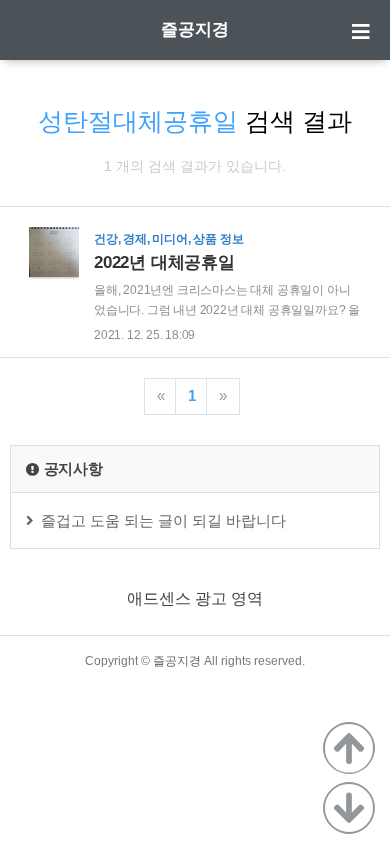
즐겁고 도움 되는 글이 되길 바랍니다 (163, 520)
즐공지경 (195, 29)
